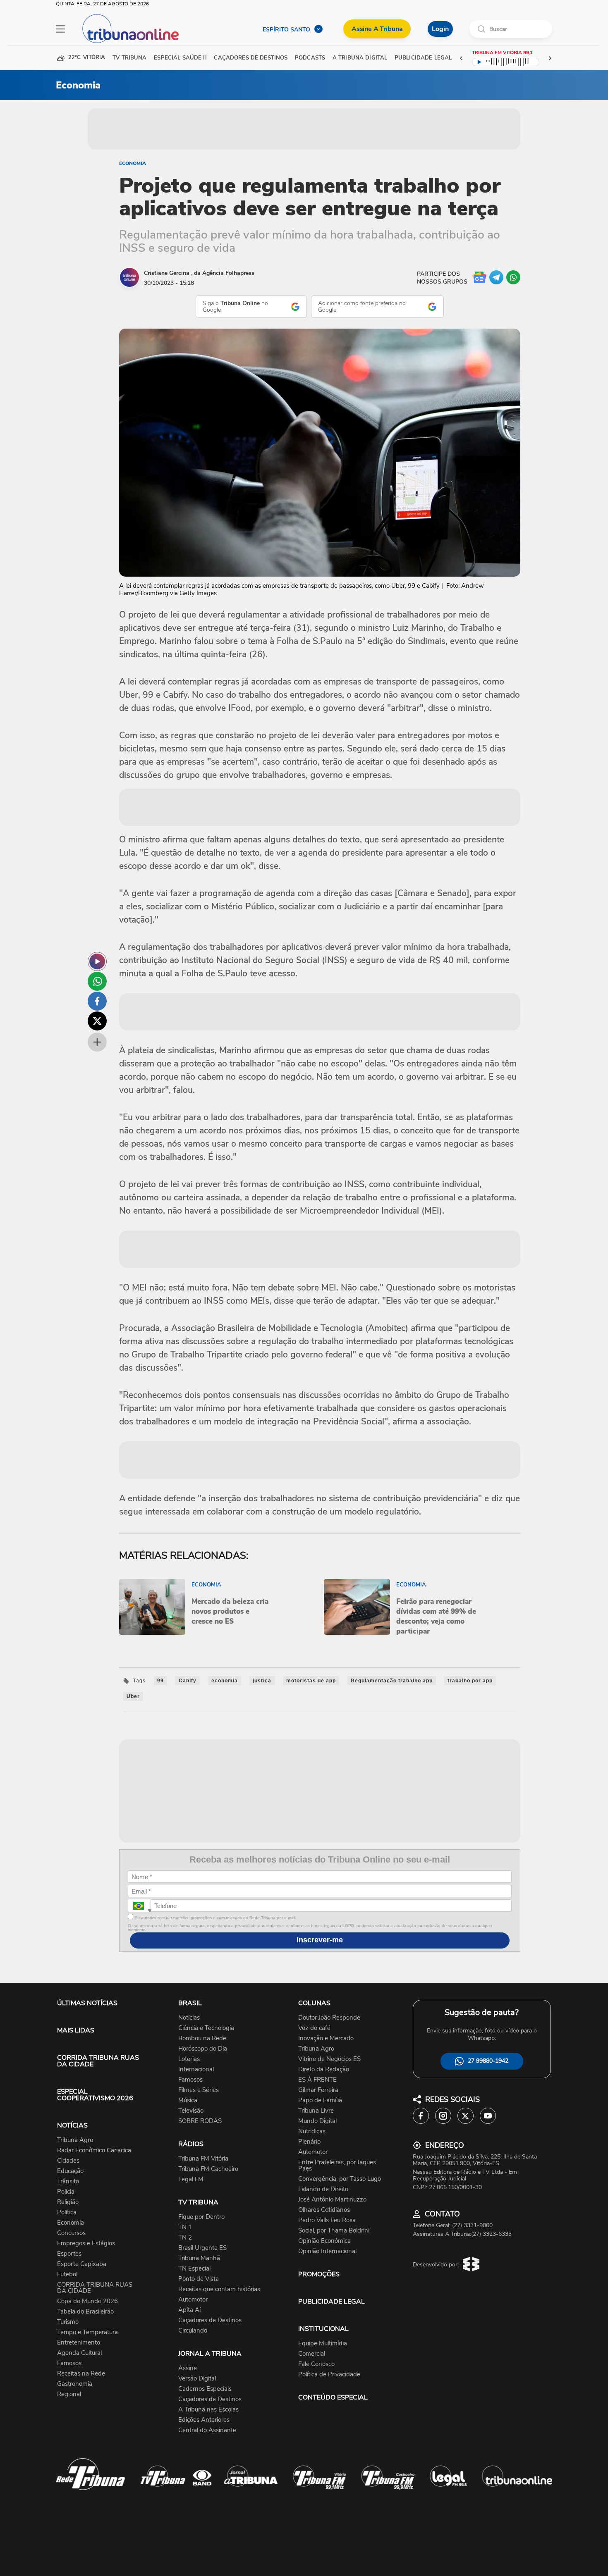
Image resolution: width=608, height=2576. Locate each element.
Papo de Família (320, 2100)
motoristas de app (311, 1681)
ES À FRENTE (317, 2080)
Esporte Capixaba (82, 2264)
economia (225, 1681)
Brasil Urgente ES (202, 2248)
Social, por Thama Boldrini (334, 2231)
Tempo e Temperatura (87, 2332)
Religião (68, 2202)
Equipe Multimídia (323, 2343)
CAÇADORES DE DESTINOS (251, 58)
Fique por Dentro (201, 2217)
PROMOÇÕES (319, 2274)
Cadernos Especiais (205, 2389)
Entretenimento (79, 2343)
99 (160, 1681)
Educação (70, 2171)
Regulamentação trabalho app (392, 1681)
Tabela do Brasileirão (85, 2312)
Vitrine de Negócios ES (329, 2059)
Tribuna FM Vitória (203, 2159)
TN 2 (185, 2238)
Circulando (193, 2331)
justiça (262, 1681)
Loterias (189, 2059)
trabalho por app (470, 1681)
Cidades (68, 2161)
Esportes (69, 2254)
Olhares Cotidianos (324, 2210)
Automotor (193, 2300)
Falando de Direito (323, 2189)
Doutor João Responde (329, 2018)
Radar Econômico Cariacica (94, 2150)
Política (67, 2212)
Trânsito (68, 2181)
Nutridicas (312, 2131)
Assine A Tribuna (377, 29)
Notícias (189, 2018)
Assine (188, 2368)
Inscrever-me (320, 1940)
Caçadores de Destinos (210, 2320)
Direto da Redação (324, 2069)
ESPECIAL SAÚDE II (180, 58)
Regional (69, 2394)
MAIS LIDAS (76, 2030)
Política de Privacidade (329, 2374)
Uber (133, 1696)
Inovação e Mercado (326, 2038)
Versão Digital (197, 2379)
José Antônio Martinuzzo (332, 2200)
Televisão (191, 2111)
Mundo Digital (317, 2121)
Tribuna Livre (316, 2111)
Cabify (188, 1681)
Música (188, 2100)
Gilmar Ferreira (318, 2090)
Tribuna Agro (75, 2140)
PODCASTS (310, 58)
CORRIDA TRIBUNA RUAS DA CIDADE (98, 2061)
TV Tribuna (129, 58)
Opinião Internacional (327, 2251)
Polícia (66, 2192)
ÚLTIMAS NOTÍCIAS (87, 2003)
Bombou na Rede (202, 2038)
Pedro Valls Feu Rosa (327, 2220)
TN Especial (194, 2269)
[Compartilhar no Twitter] (97, 1021)
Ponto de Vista (199, 2279)
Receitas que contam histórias (219, 2289)
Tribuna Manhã (199, 2258)
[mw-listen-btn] (97, 961)
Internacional (196, 2069)
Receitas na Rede (81, 2374)
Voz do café (314, 2028)
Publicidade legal (423, 58)
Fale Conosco (316, 2364)
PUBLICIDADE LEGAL (332, 2302)
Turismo (68, 2322)
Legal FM (191, 2179)
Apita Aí (189, 2310)
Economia (133, 163)
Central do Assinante (207, 2430)
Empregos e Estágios (86, 2243)
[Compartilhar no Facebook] (97, 1001)
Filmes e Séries (199, 2090)
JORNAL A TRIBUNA (210, 2354)
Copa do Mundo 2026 (87, 2301)
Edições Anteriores (204, 2420)
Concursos (71, 2233)
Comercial (312, 2354)
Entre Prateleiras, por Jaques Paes (337, 2166)
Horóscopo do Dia (203, 2049)
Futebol (67, 2274)
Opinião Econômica (324, 2241)
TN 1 (185, 2227)
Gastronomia (75, 2384)
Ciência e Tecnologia (206, 2028)
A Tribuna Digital (360, 58)
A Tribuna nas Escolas (208, 2410)
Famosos (69, 2363)
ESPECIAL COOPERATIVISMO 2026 (95, 2095)
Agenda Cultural (79, 2353)
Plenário (309, 2142)
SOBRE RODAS (200, 2121)
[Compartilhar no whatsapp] (97, 981)
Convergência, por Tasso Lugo (340, 2179)
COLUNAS (314, 2003)
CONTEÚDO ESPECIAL (333, 2397)
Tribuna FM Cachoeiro (208, 2169)
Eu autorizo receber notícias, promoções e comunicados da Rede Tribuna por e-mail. (215, 1918)
